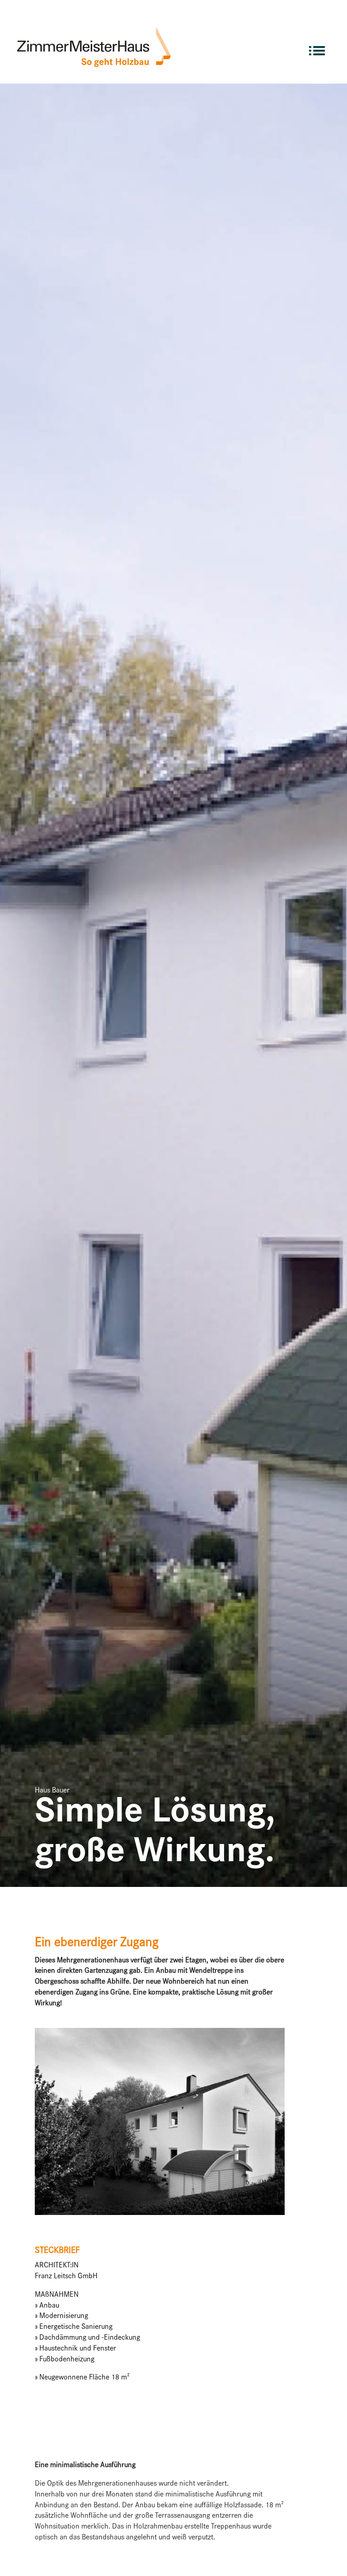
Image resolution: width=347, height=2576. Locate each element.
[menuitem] (317, 47)
